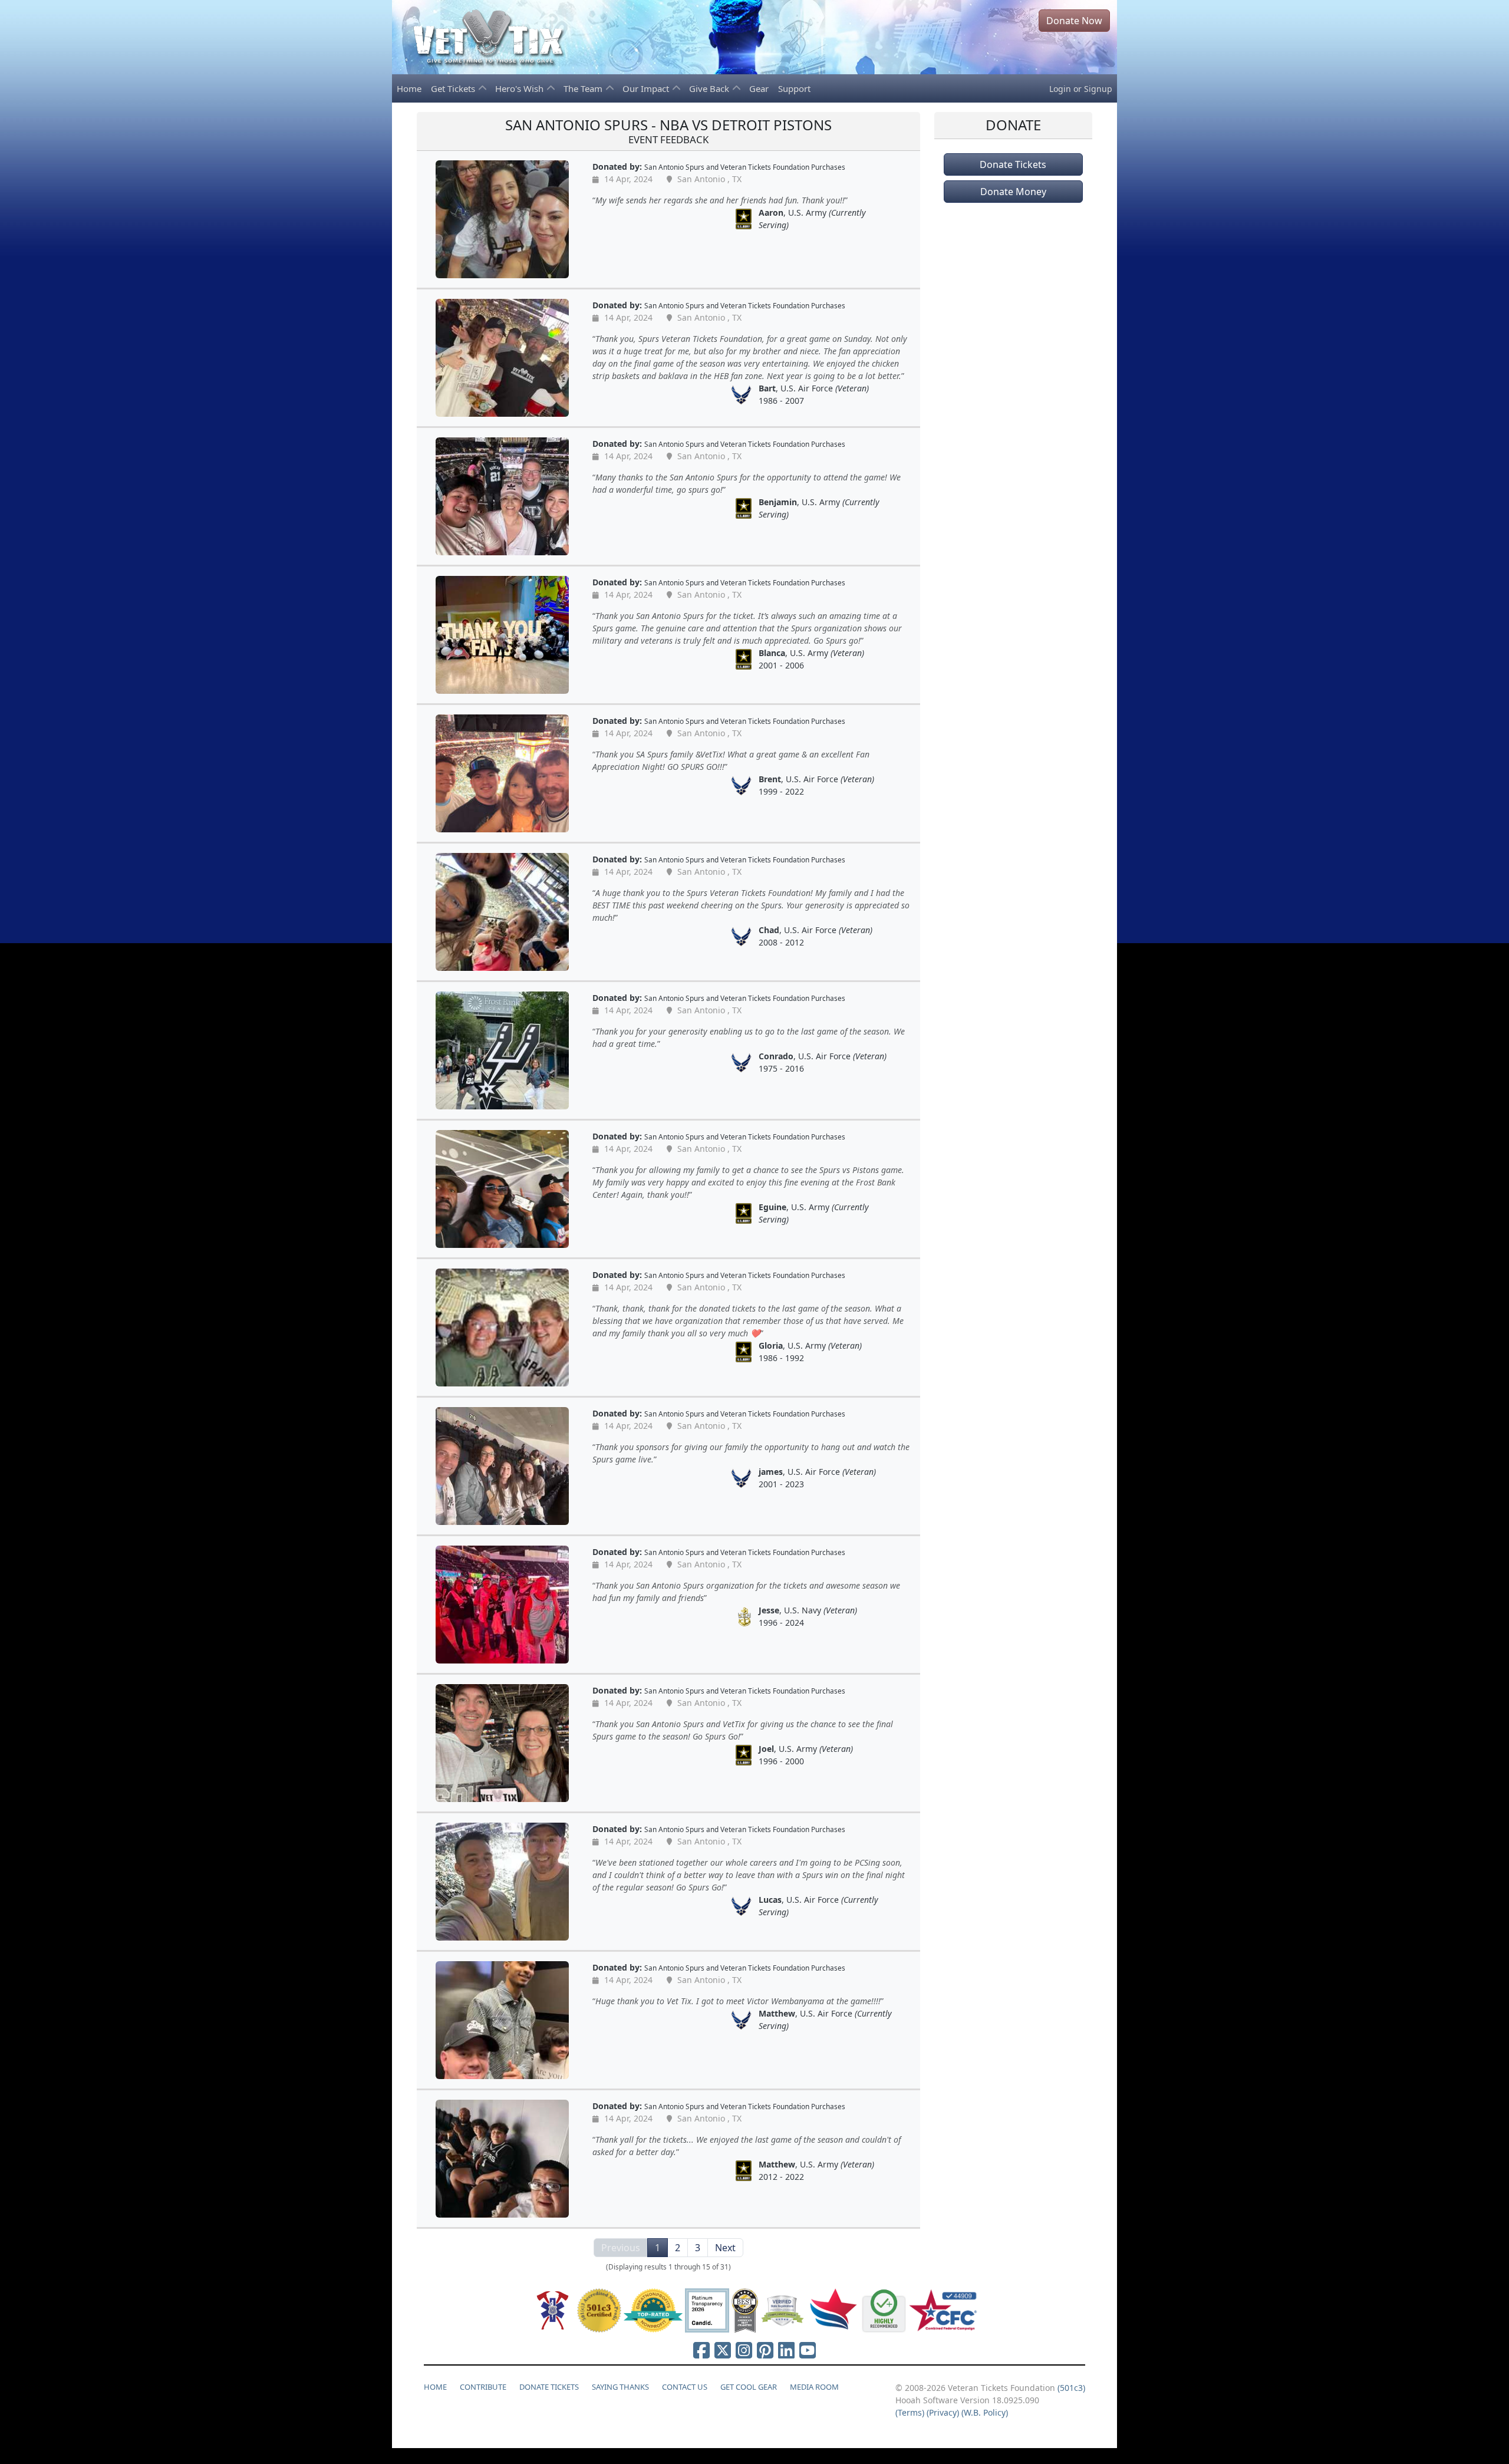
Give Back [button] (710, 88)
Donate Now (1074, 21)
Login (1060, 89)
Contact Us (685, 2387)
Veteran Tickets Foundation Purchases (783, 167)
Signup (1098, 89)
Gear (759, 88)
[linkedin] (786, 2350)
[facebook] (701, 2350)
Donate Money (1013, 192)
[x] (723, 2350)
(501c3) (1071, 2388)
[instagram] (744, 2350)
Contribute (483, 2387)
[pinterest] (765, 2350)
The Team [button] (584, 88)
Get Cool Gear (749, 2387)
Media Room (814, 2387)
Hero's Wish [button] (520, 88)
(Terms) (910, 2412)
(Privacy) (943, 2412)
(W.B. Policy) (985, 2412)
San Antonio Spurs (674, 167)
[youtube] (808, 2350)
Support (794, 88)
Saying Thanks (620, 2387)
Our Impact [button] (647, 88)
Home (409, 88)
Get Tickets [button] (454, 88)
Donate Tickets (1013, 164)
